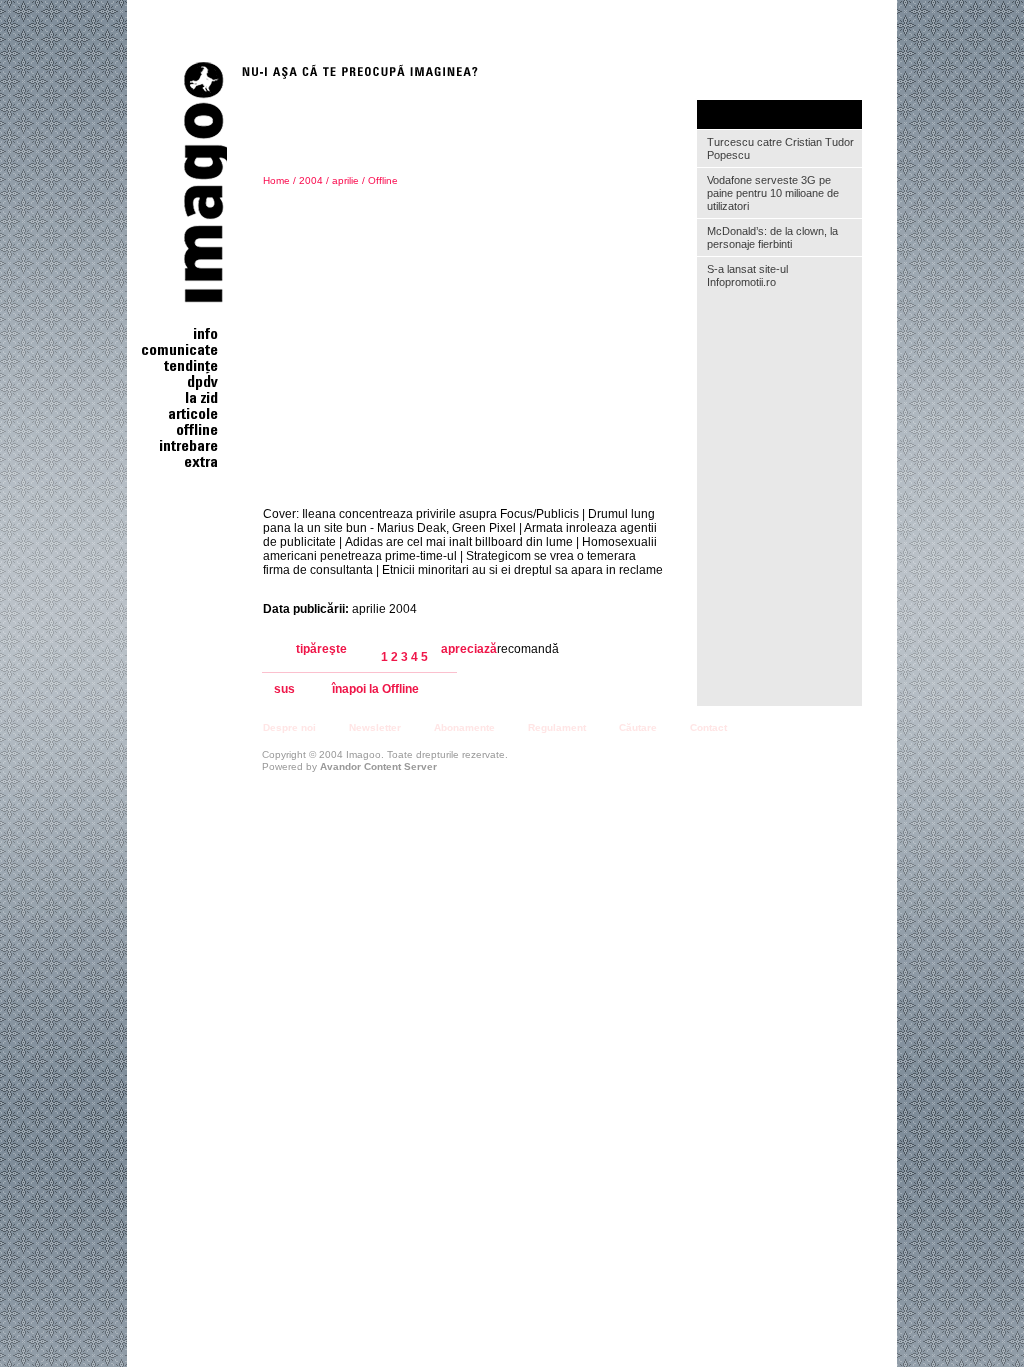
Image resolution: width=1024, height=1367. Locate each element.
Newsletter (375, 727)
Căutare (638, 727)
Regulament (557, 727)
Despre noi (289, 727)
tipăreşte (321, 649)
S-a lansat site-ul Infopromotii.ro (747, 275)
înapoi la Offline (375, 689)
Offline (383, 180)
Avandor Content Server (378, 766)
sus (284, 689)
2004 (311, 180)
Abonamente (464, 727)
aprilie (345, 180)
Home (276, 180)
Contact (708, 727)
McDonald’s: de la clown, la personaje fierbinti (772, 237)
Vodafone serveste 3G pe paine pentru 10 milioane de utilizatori (773, 193)
